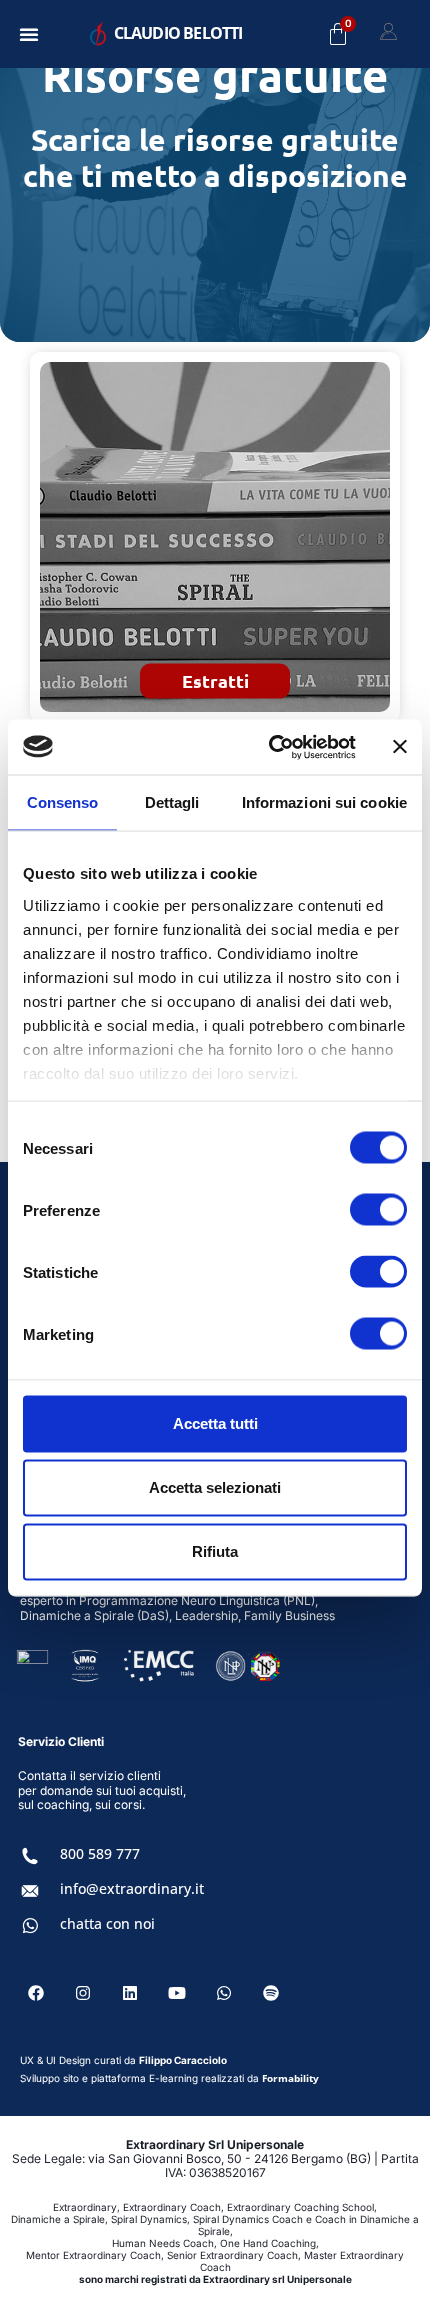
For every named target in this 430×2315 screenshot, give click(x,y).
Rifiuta (215, 1551)
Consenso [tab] (63, 802)
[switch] (378, 1210)
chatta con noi (107, 1923)
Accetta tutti (215, 1423)
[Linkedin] (130, 1993)
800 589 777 (100, 1853)
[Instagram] (83, 1993)
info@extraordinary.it (132, 1888)
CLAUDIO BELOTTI (178, 33)
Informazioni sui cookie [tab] (324, 802)
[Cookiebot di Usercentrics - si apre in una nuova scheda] (270, 747)
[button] (29, 34)
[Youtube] (177, 1993)
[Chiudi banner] (400, 747)
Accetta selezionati (215, 1487)
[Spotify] (271, 1993)
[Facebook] (36, 1993)
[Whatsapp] (224, 1993)
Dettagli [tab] (172, 802)
